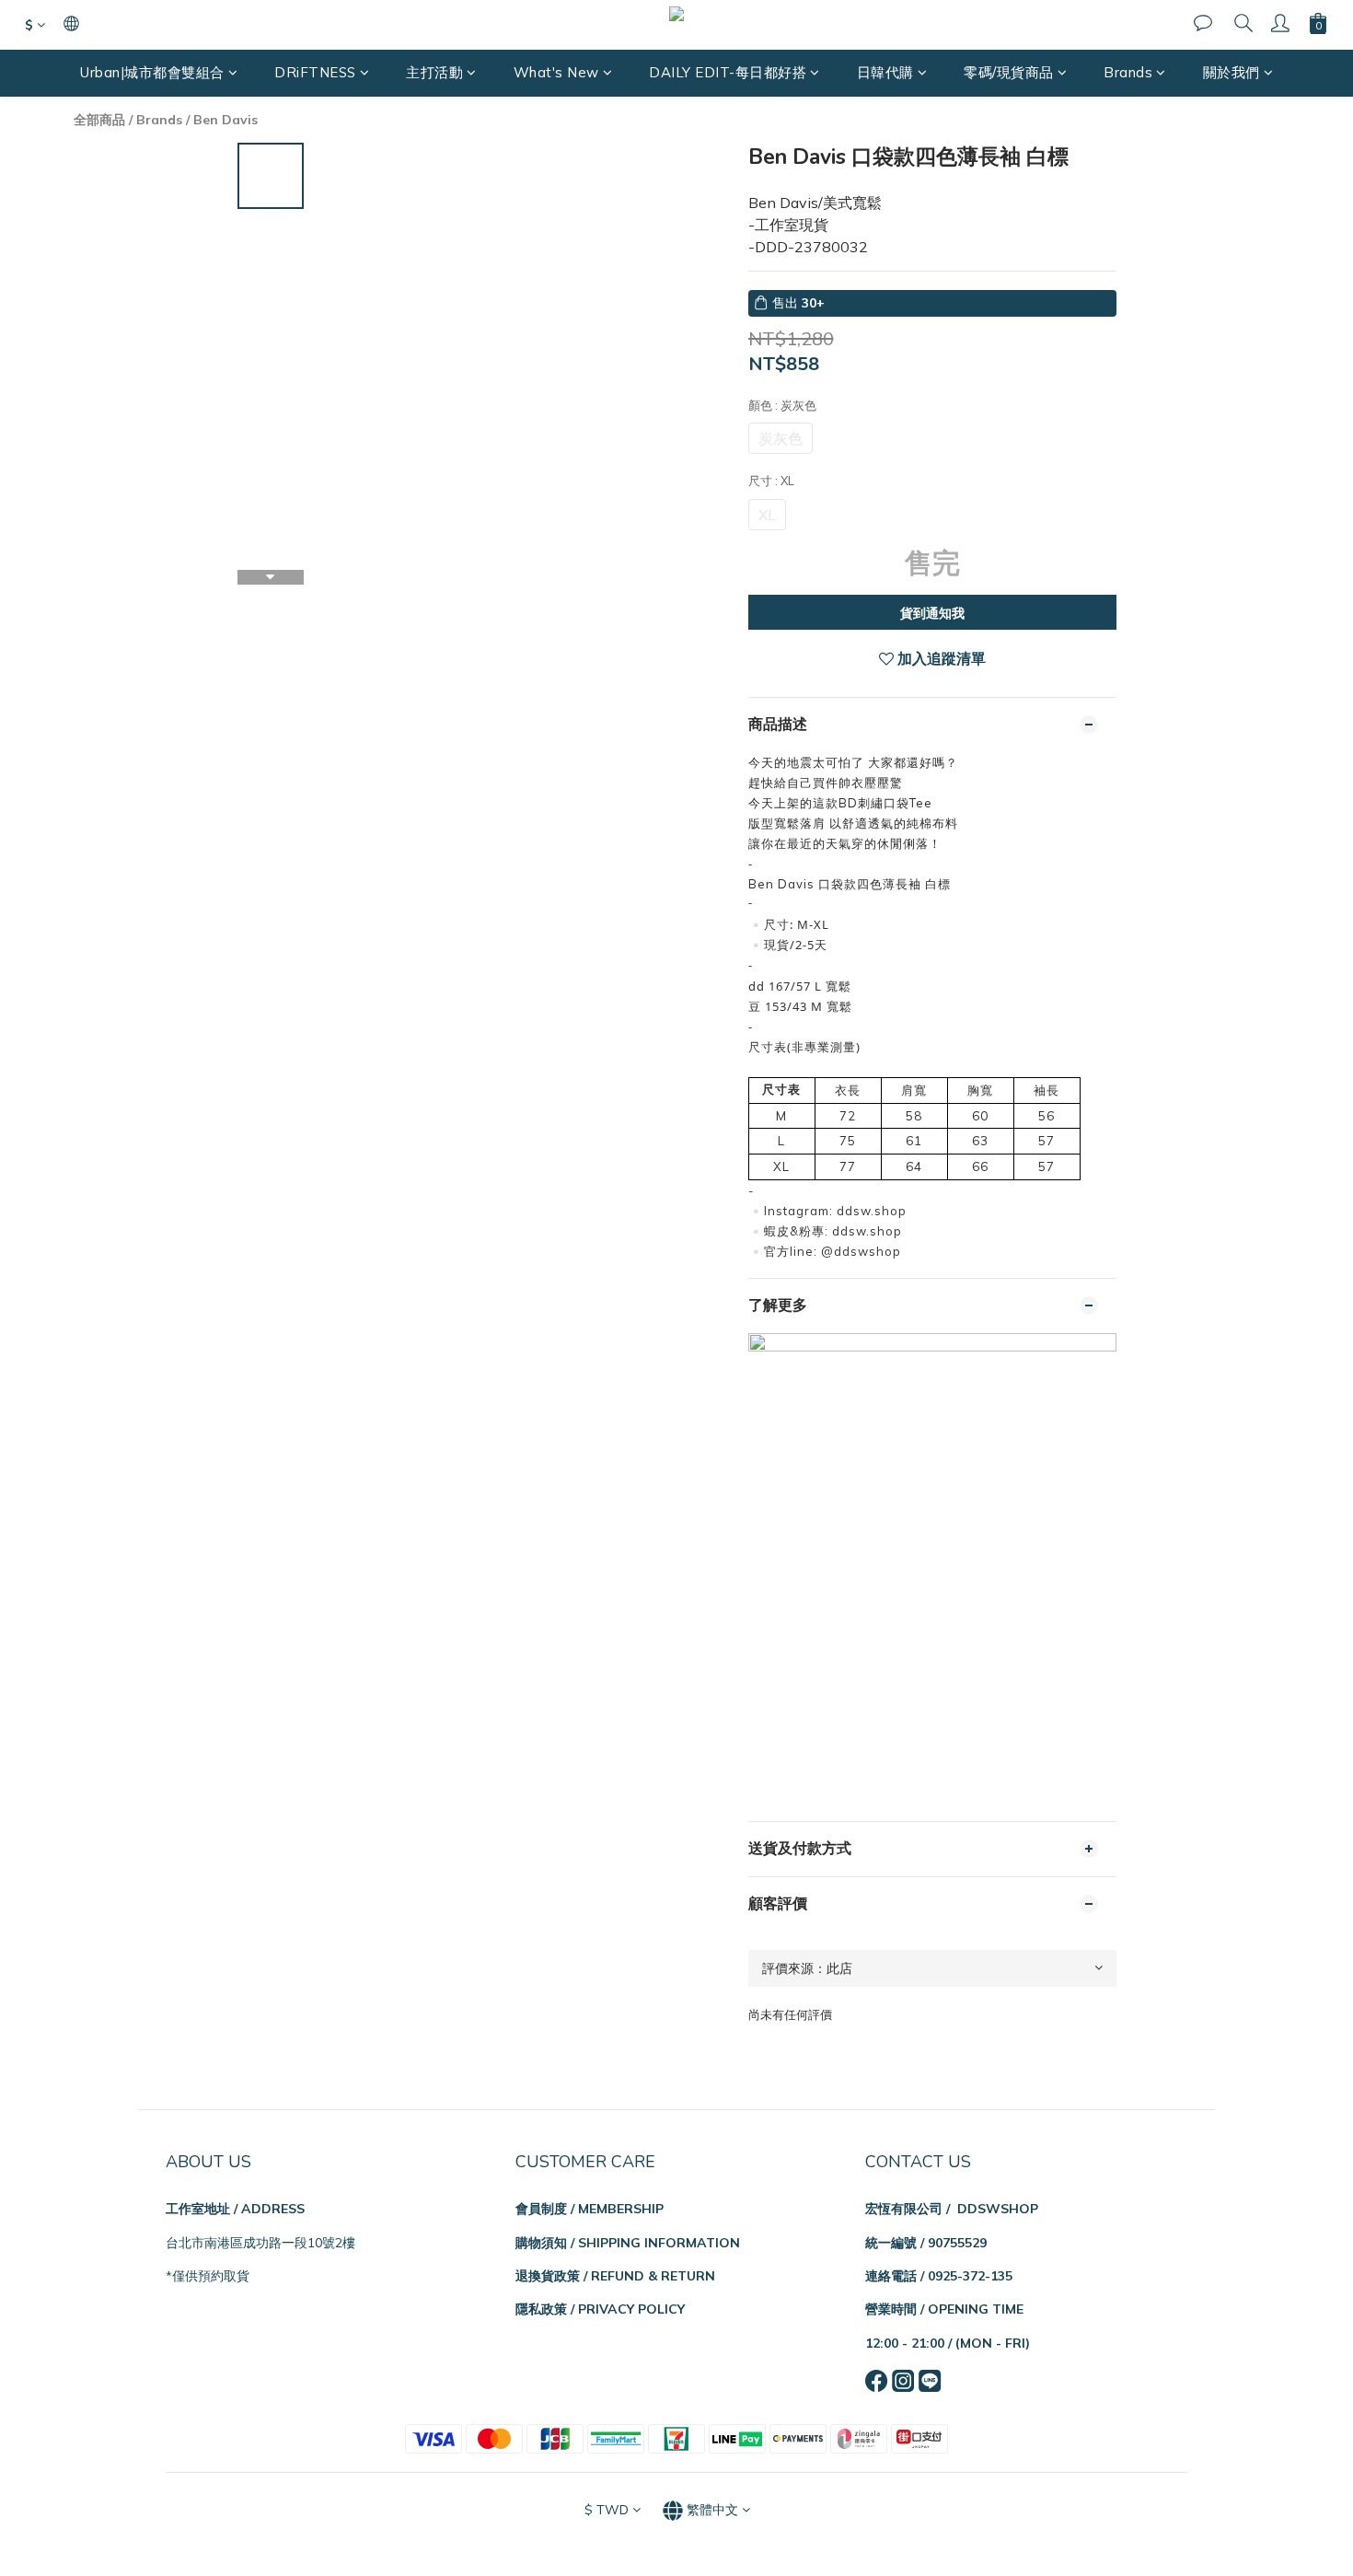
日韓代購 (885, 72)
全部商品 (99, 120)
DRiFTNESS (315, 72)
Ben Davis (225, 120)
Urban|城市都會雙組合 (152, 72)
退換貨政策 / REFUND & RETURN (615, 2276)
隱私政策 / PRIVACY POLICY (600, 2309)
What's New (556, 72)
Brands (1128, 72)
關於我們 (1232, 72)
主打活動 (434, 72)
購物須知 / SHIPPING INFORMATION (628, 2243)
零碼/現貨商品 (1009, 72)
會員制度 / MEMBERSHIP (590, 2209)
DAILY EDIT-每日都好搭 (728, 72)
